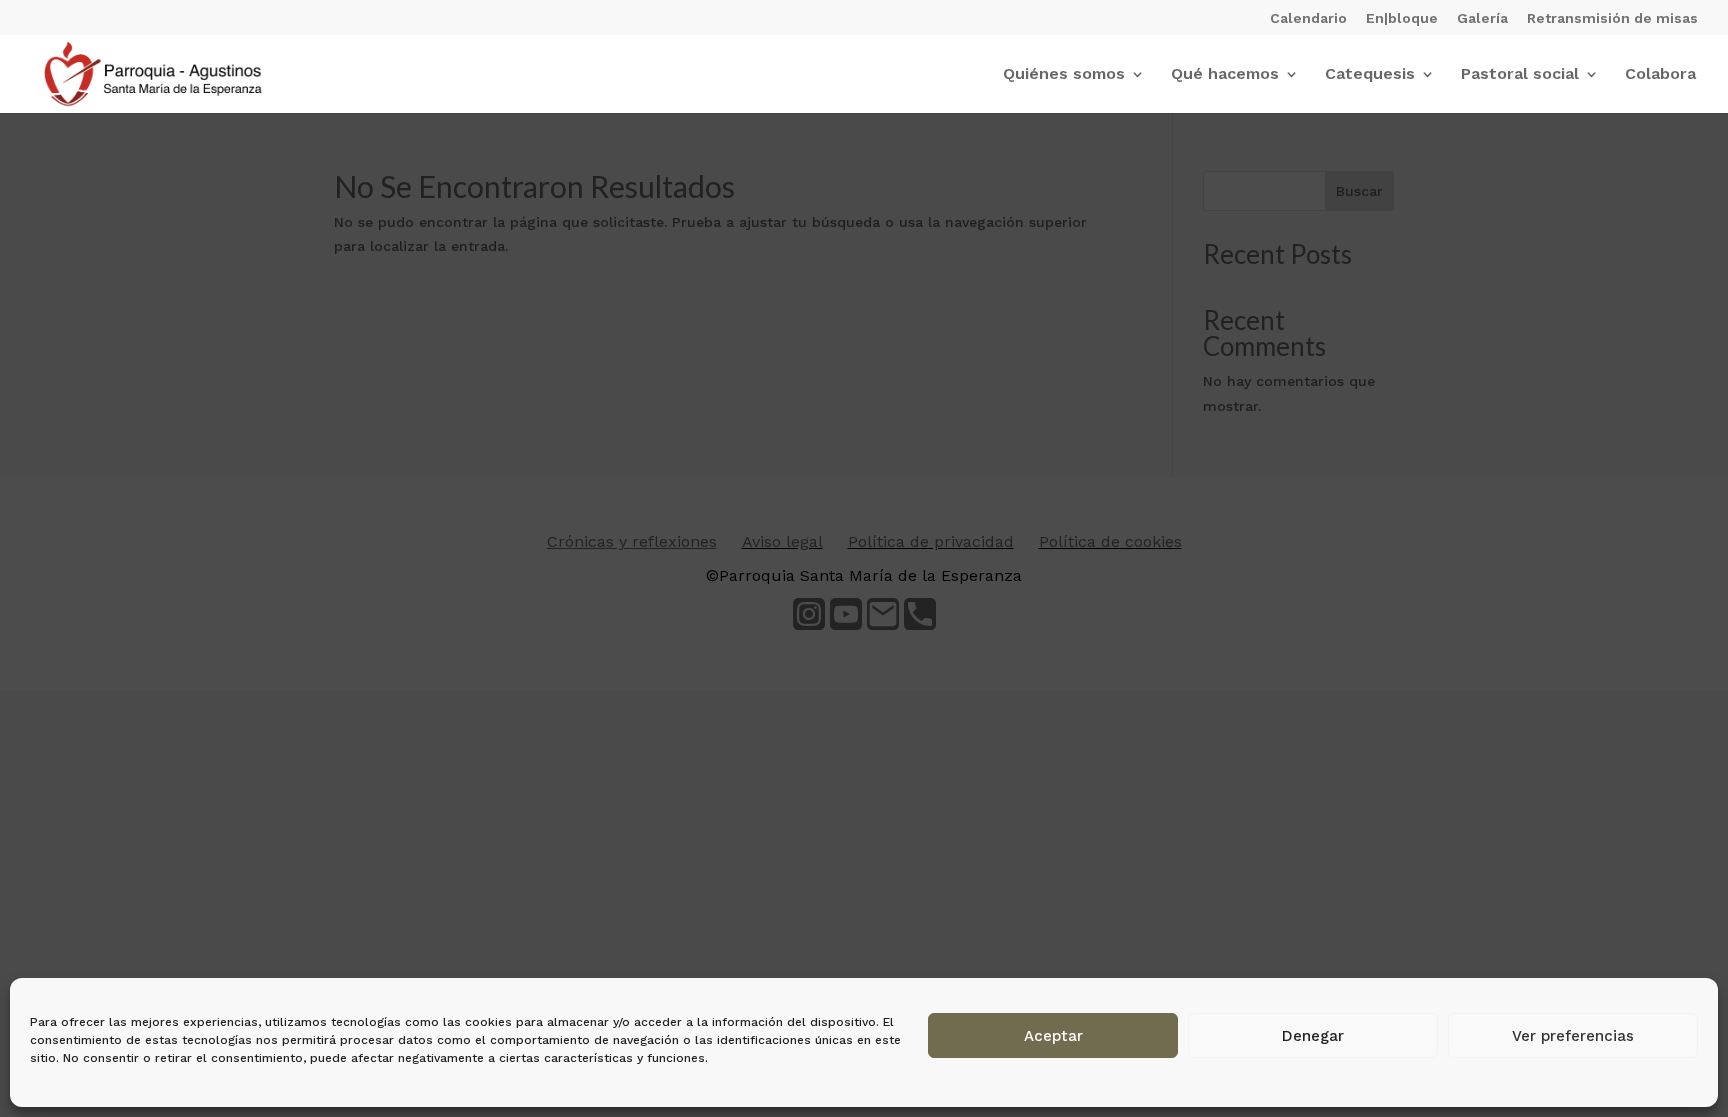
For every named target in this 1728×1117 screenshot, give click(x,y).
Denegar (1313, 1036)
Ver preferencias (1573, 1036)
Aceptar (1053, 1036)
